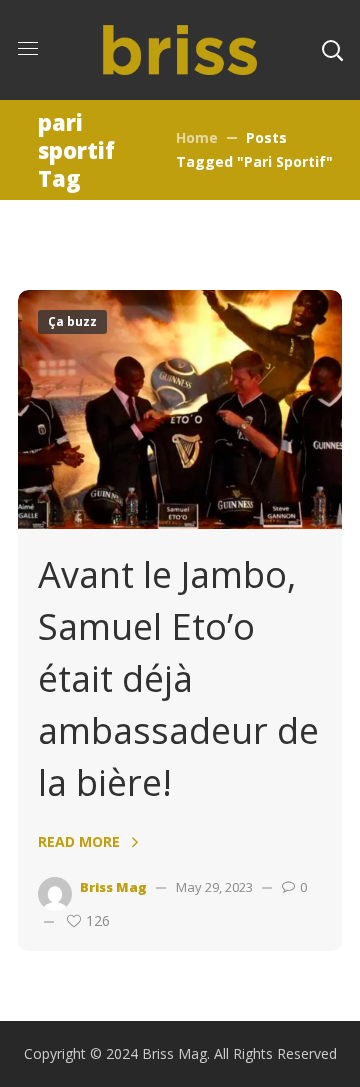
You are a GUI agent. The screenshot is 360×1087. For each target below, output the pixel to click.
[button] (332, 50)
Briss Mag (113, 887)
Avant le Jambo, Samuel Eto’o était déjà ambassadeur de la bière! (178, 678)
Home (197, 137)
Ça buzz (72, 321)
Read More (79, 841)
